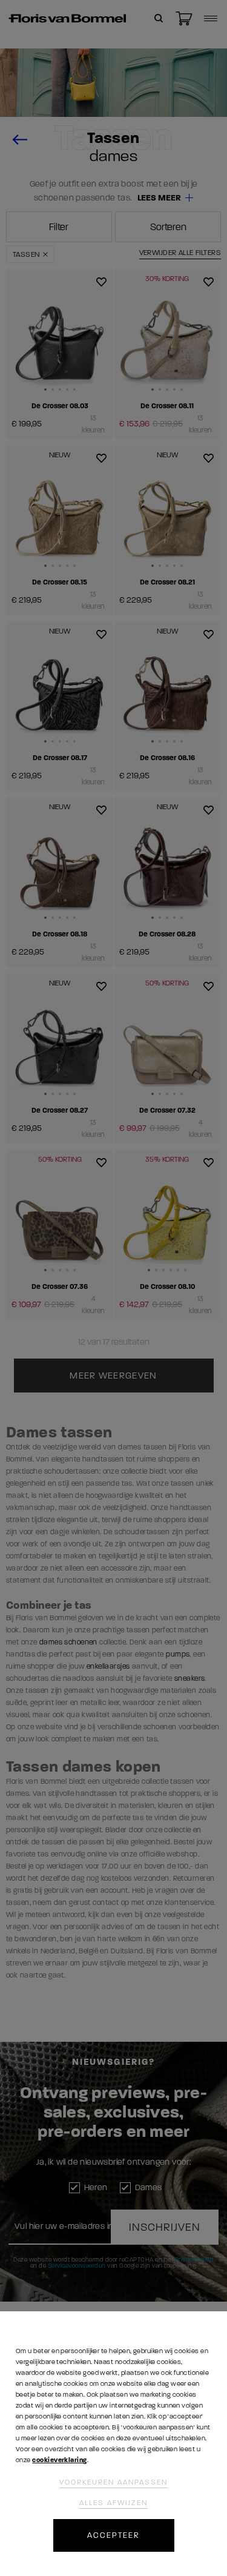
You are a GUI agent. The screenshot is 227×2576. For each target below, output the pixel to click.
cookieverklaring (59, 2460)
